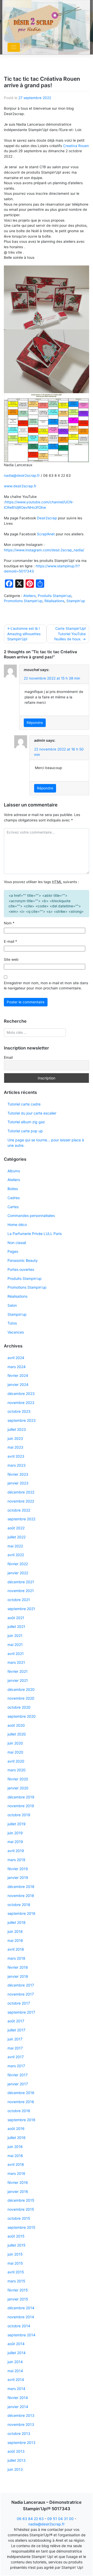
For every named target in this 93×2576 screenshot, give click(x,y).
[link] (76, 146)
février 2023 (18, 1474)
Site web (11, 959)
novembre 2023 (21, 1403)
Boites (13, 1189)
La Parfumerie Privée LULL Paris (35, 1234)
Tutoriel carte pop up (25, 1131)
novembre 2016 (21, 2102)
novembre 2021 (21, 1591)
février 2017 (18, 2075)
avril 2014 (16, 2380)
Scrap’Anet (46, 534)
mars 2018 (16, 1958)
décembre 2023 (21, 1394)
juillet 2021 (16, 1626)
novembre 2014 (21, 2317)
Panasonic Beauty (23, 1260)
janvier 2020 (18, 1788)
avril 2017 (16, 2057)
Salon (12, 1305)
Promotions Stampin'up (23, 601)
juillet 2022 (17, 1537)
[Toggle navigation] (14, 47)
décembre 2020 (21, 1689)
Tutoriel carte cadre (24, 1104)
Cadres (14, 1198)
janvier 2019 (18, 1878)
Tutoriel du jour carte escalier (32, 1113)
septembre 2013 (21, 2442)
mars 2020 (17, 1770)
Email (8, 1057)
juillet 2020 (17, 1734)
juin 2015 (15, 2254)
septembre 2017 (21, 2012)
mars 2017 (16, 2066)
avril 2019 (16, 1851)
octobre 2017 (19, 2003)
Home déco (17, 1225)
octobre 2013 (19, 2433)
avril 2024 (16, 1358)
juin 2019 (15, 1833)
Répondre (35, 723)
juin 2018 (15, 1931)
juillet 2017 (16, 2030)
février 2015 (18, 2290)
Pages (13, 1251)
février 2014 (18, 2398)
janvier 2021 (18, 1680)
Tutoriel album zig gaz (26, 1122)
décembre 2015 (21, 2200)
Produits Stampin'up (55, 596)
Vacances (16, 1332)
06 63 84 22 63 (30, 2519)
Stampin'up (76, 601)
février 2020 (18, 1779)
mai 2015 (15, 2263)
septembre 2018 (21, 1913)
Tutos (12, 1323)
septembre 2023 (22, 1420)
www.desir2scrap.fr (21, 486)
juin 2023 (15, 1438)
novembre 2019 (21, 1806)
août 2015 (16, 2236)
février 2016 (18, 2182)
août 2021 (16, 1618)
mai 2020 (15, 1752)
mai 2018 (15, 1940)
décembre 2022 (21, 1492)
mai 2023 (15, 1447)
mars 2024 (17, 1367)
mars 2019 (16, 1860)
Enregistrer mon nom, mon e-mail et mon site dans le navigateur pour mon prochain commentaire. (46, 986)
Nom (9, 923)
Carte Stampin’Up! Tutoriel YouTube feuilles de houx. (70, 634)
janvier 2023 (18, 1483)
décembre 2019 (21, 1797)
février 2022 (18, 1564)
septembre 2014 (21, 2335)
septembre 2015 (21, 2227)
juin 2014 (15, 2362)
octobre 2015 (19, 2218)
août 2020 (16, 1725)
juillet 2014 (17, 2353)
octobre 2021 (19, 1600)
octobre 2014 (19, 2326)
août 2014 (16, 2344)
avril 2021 (16, 1654)
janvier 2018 (18, 1976)
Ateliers (29, 596)
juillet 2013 (17, 2460)
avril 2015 (16, 2272)
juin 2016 (15, 2147)
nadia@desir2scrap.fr (22, 475)
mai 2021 (15, 1645)
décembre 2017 (21, 1985)
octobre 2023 (19, 1411)
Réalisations (54, 601)
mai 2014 (15, 2371)
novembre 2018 (21, 1896)
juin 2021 (15, 1636)
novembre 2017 (21, 1994)
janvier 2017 (18, 2084)
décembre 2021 (21, 1582)
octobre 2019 (19, 1815)
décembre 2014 (21, 2308)
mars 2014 (16, 2389)
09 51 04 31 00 (60, 2519)
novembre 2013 (21, 2424)
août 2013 (16, 2451)
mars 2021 (16, 1662)
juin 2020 (15, 1743)
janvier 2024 (18, 1384)
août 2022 (16, 1528)
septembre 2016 (21, 2120)
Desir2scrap (47, 518)
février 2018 (18, 1967)
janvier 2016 (18, 2191)
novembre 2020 (21, 1698)
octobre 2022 (19, 1510)
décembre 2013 (21, 2415)
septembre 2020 (22, 1716)
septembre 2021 (21, 1609)
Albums (14, 1171)
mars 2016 (16, 2173)
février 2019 (18, 1869)
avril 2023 (16, 1456)
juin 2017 (15, 2039)
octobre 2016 (19, 2111)
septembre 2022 (21, 1519)
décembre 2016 (21, 2093)
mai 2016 (15, 2156)
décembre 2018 (21, 1887)
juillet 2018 (17, 1922)
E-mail (10, 941)
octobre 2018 (19, 1905)
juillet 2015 (17, 2245)
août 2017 (16, 2021)
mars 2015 (16, 2281)
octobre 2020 (19, 1707)
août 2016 (16, 2129)
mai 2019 (15, 1842)
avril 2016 (16, 2164)
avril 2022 (16, 1555)
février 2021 (18, 1671)
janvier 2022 (18, 1573)
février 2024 (18, 1375)
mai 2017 (15, 2048)
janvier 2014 (18, 2407)
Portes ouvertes (21, 1269)
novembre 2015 (21, 2209)
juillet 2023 (17, 1429)
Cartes (13, 1207)
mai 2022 (15, 1546)
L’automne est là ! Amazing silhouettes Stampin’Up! (24, 634)
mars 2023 (17, 1465)
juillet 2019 (17, 1824)
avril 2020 (16, 1761)
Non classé (17, 1243)
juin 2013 (15, 2469)
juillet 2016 (17, 2138)
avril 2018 (16, 1949)
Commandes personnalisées (31, 1216)
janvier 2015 (18, 2299)
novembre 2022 (21, 1501)
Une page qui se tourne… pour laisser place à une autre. (46, 1143)
